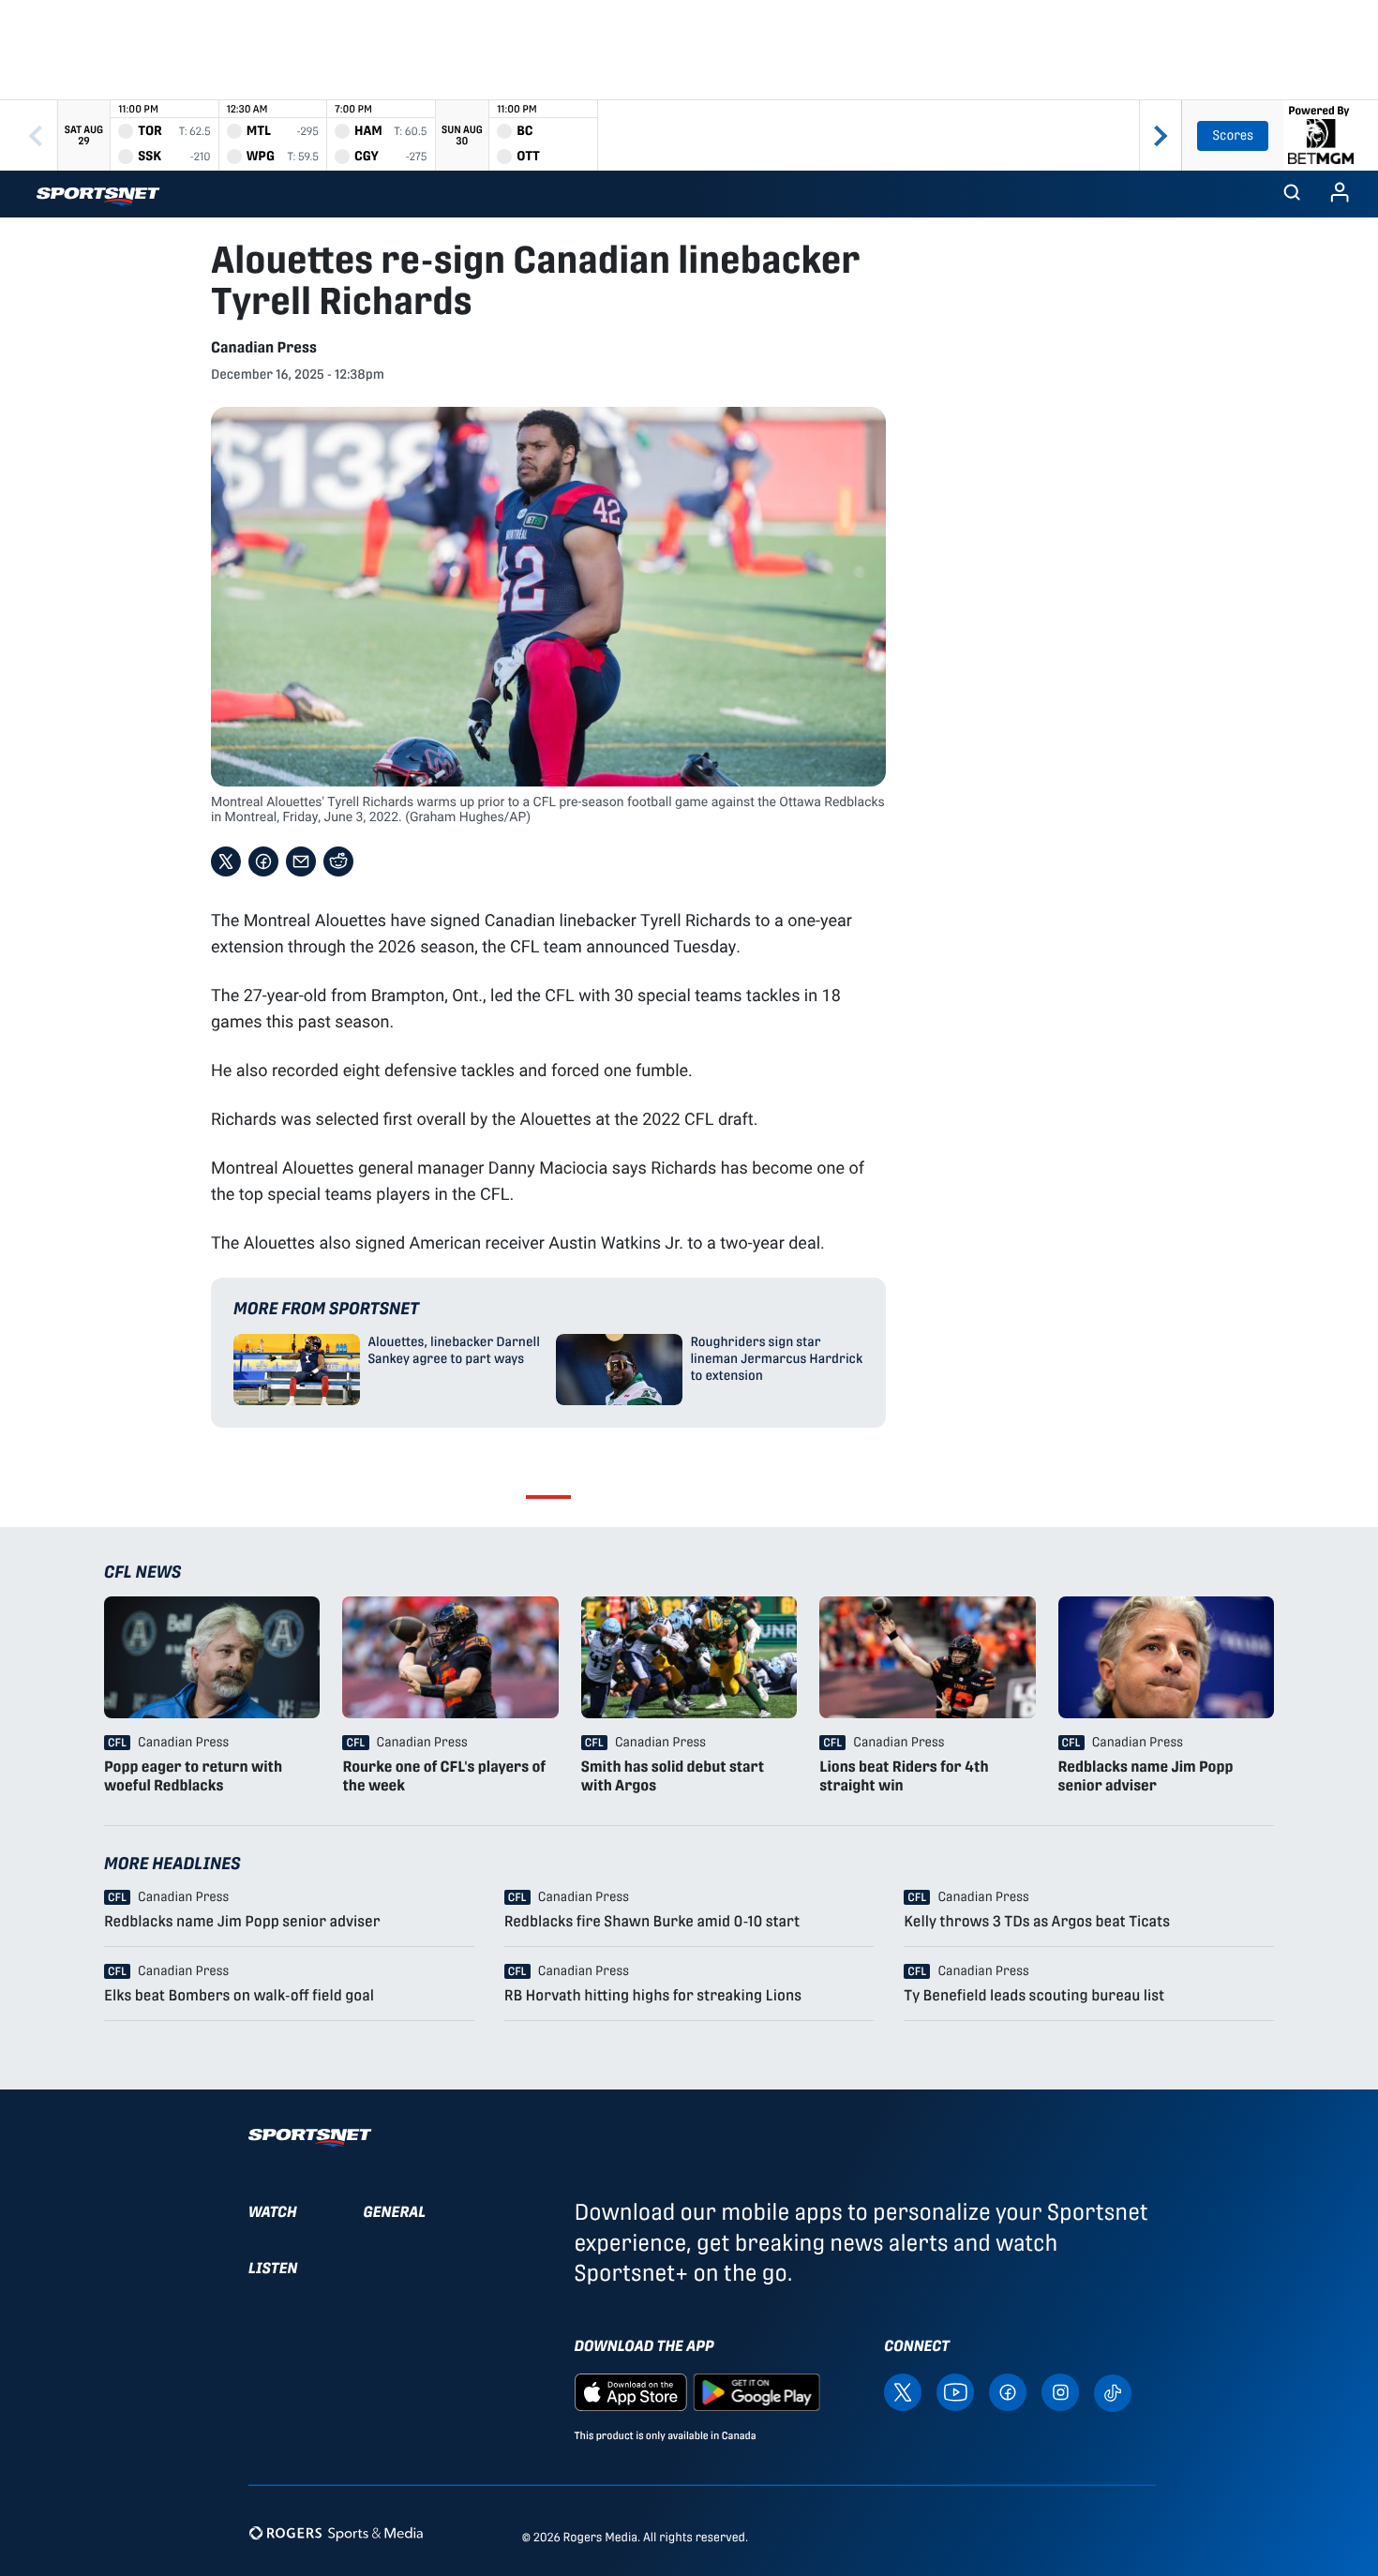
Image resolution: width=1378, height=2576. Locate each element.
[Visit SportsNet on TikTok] (1113, 2392)
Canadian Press (264, 347)
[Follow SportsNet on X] (903, 2391)
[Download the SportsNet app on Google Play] (756, 2391)
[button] (1292, 194)
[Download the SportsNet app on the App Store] (631, 2391)
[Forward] (1161, 135)
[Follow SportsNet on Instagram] (1060, 2391)
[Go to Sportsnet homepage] (98, 196)
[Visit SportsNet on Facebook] (1008, 2391)
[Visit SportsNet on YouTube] (955, 2391)
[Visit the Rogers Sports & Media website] (336, 2533)
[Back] (36, 135)
